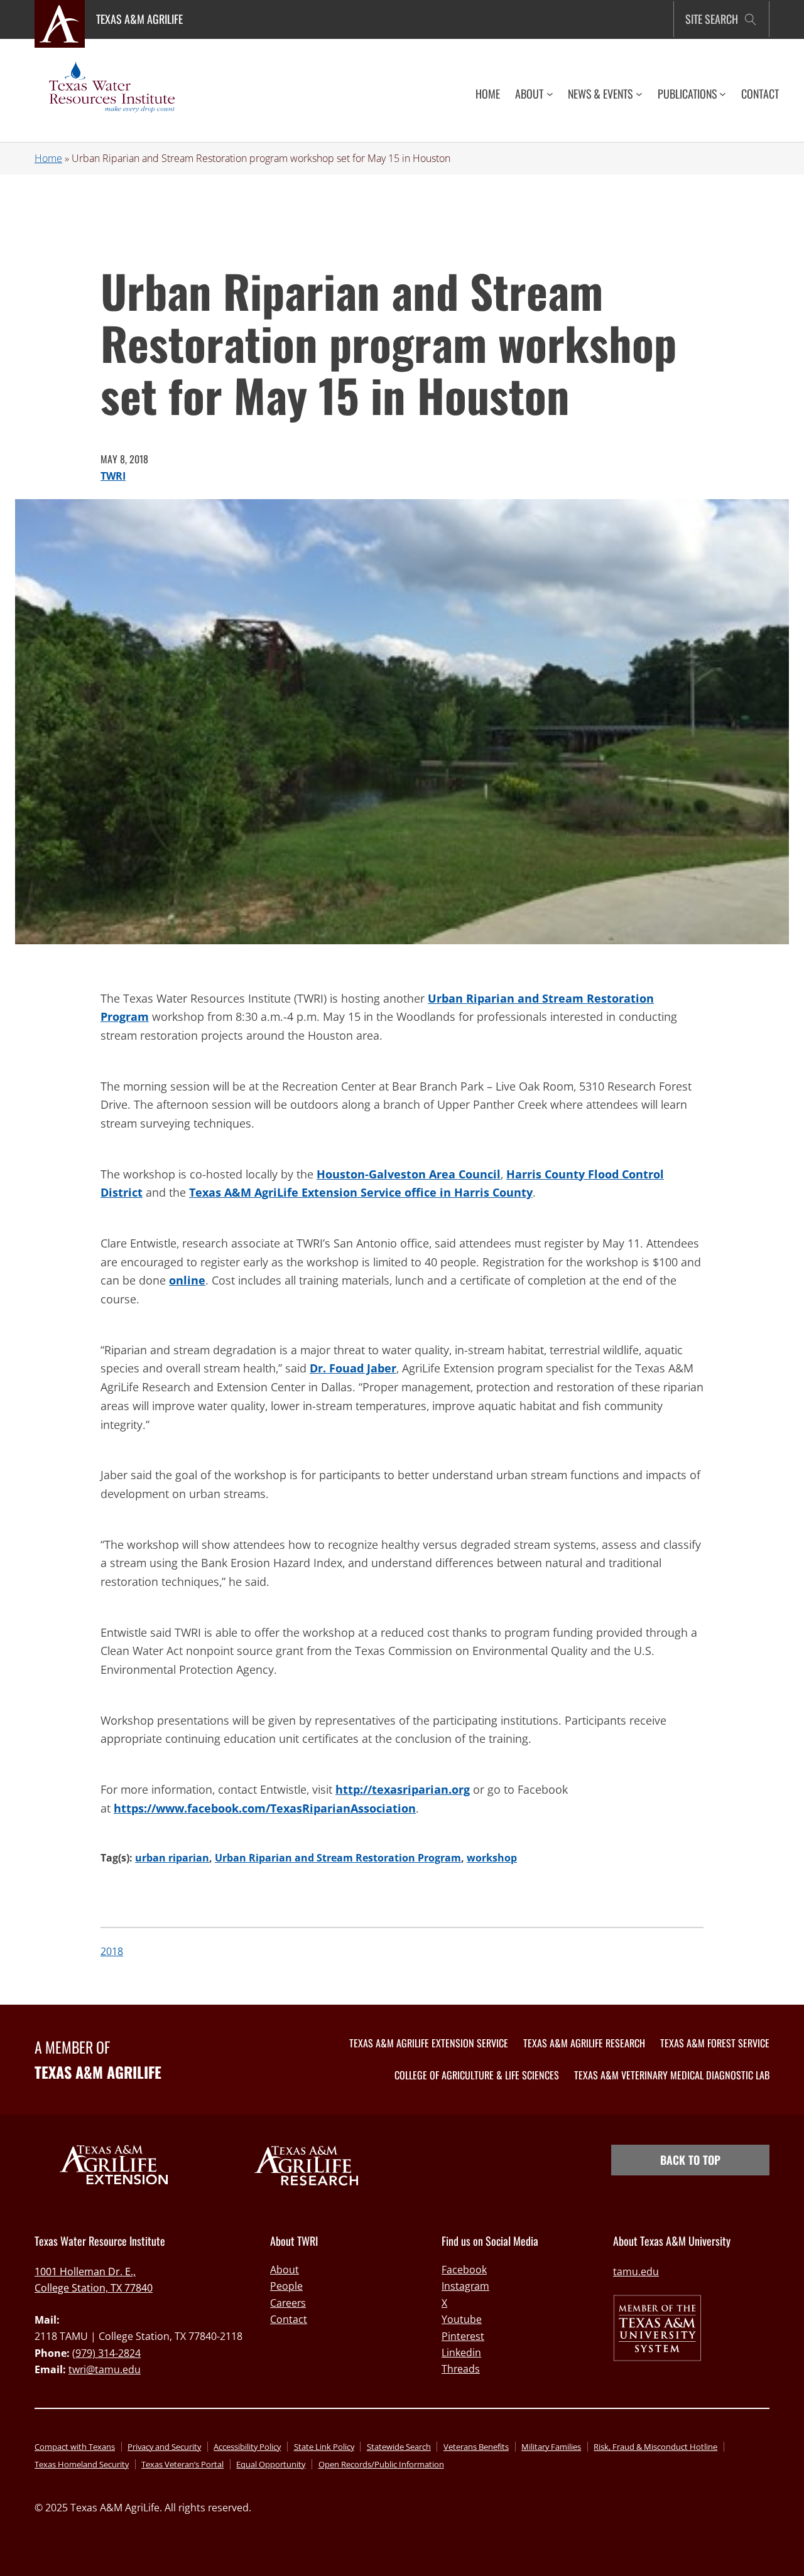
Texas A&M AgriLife (139, 19)
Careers (288, 2303)
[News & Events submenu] (639, 94)
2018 (112, 1951)
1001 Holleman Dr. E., (85, 2272)
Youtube (462, 2319)
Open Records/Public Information (381, 2464)
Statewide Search (399, 2447)
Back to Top (690, 2160)
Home (48, 158)
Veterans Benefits (476, 2447)
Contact (289, 2319)
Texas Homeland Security (82, 2464)
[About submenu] (550, 94)
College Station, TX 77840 (94, 2288)
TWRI (113, 476)
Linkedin (461, 2352)
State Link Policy (324, 2447)
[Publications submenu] (723, 94)
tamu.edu (636, 2272)
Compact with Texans (75, 2447)
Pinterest (463, 2336)
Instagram (465, 2286)
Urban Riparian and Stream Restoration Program (338, 1858)
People (286, 2286)
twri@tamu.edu (105, 2369)
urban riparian (172, 1858)
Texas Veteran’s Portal (182, 2464)
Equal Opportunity (271, 2464)
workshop (492, 1858)
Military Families (551, 2447)
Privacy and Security (164, 2447)
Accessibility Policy (247, 2447)
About (285, 2270)
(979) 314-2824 (106, 2353)
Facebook (464, 2270)
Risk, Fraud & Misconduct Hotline (655, 2447)
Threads (461, 2369)
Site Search (712, 19)
